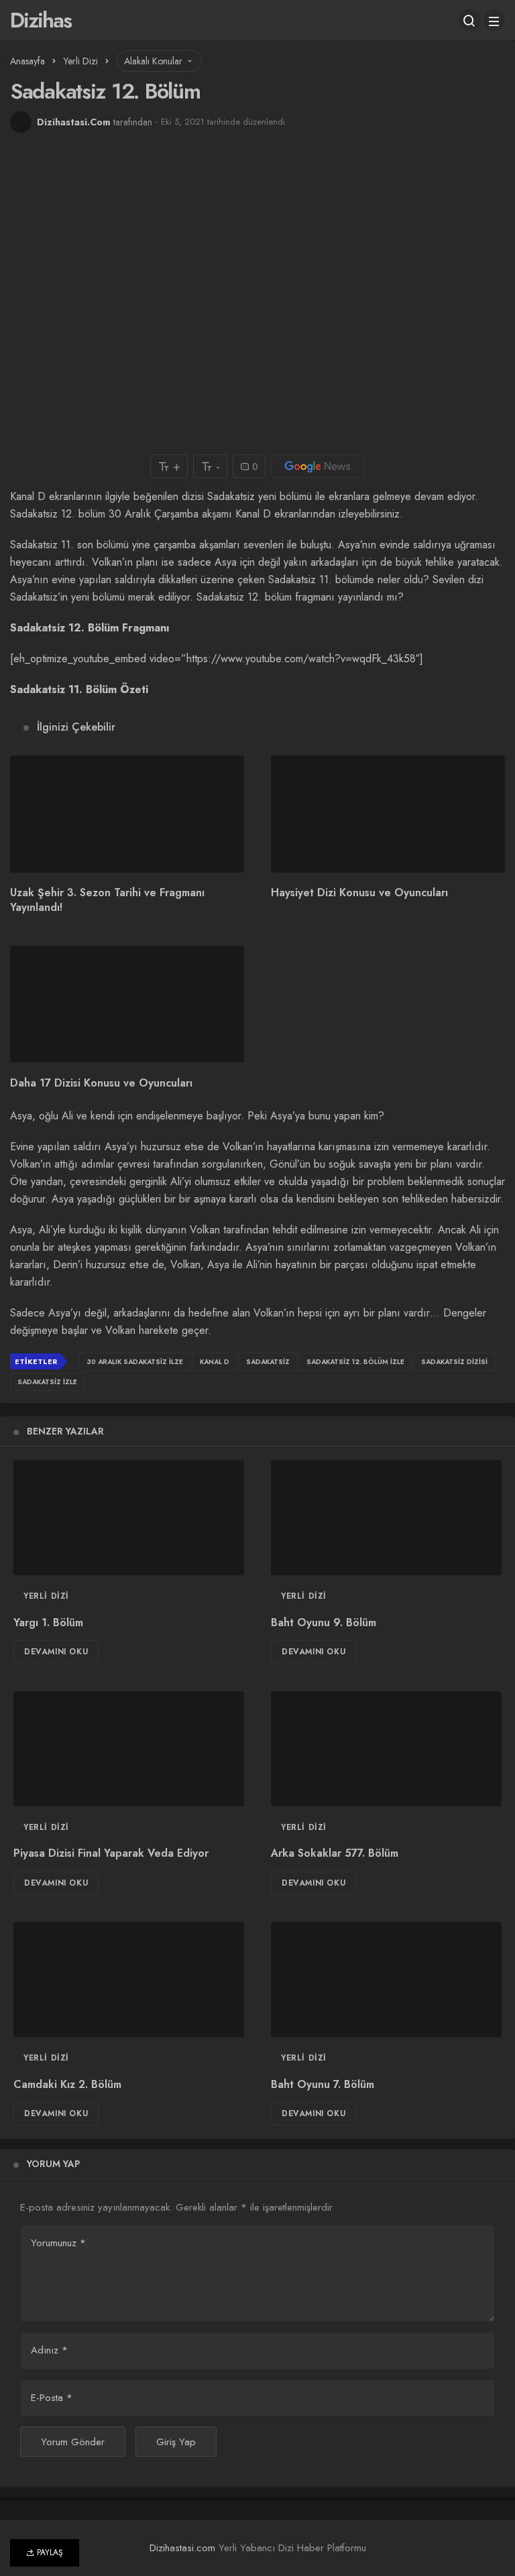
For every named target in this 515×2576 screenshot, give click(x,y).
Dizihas (41, 20)
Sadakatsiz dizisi (454, 1362)
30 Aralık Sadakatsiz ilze (135, 1362)
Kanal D (215, 1362)
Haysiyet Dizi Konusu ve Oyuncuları (359, 893)
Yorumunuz (58, 2243)
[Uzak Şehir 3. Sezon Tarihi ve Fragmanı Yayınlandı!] (127, 814)
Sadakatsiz (268, 1362)
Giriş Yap (176, 2442)
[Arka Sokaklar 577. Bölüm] (386, 1749)
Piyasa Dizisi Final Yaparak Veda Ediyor (111, 1854)
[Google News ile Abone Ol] (318, 466)
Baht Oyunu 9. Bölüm (324, 1622)
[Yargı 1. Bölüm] (129, 1518)
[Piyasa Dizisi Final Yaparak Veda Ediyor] (129, 1749)
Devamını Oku (56, 1652)
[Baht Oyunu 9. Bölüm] (386, 1518)
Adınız (49, 2350)
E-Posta (52, 2398)
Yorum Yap (53, 2164)
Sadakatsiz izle (47, 1382)
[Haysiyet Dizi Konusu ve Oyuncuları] (388, 814)
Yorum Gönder (73, 2442)
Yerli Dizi (46, 1596)
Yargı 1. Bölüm (48, 1622)
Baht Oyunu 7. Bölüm (323, 2084)
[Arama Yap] (469, 20)
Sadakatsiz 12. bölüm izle (355, 1362)
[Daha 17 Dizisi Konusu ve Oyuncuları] (127, 1004)
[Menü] (494, 20)
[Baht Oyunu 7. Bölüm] (386, 1979)
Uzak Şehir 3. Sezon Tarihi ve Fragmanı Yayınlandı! (107, 901)
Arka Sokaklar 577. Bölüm (335, 1854)
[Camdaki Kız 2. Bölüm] (129, 1979)
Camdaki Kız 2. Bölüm (67, 2084)
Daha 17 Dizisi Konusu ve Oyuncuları (101, 1083)
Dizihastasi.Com (74, 122)
